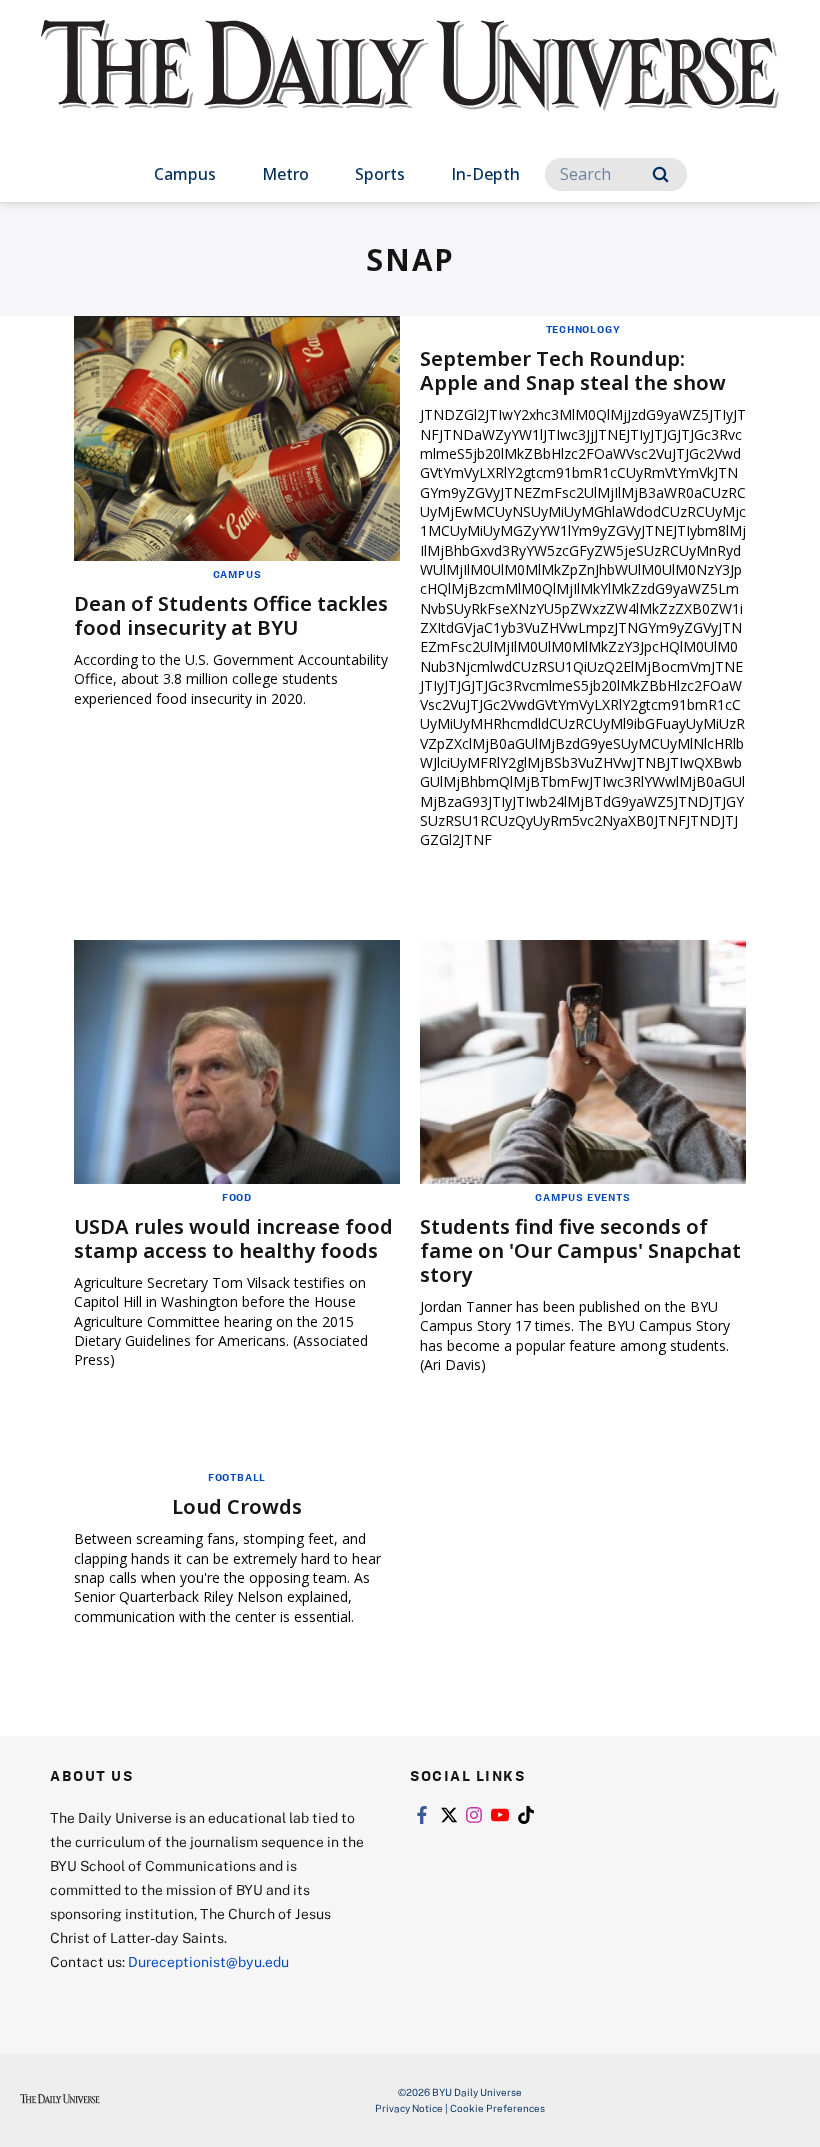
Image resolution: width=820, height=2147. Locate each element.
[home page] (410, 84)
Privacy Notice (409, 2108)
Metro (285, 174)
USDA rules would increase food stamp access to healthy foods (233, 1238)
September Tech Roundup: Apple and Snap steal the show (573, 370)
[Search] (660, 174)
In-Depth (485, 174)
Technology (583, 329)
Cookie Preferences (497, 2108)
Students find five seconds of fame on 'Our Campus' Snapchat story (580, 1250)
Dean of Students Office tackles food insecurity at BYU (231, 615)
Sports (380, 174)
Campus (185, 174)
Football (237, 1477)
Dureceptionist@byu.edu (208, 1961)
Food (237, 1197)
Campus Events (582, 1197)
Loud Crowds (237, 1506)
